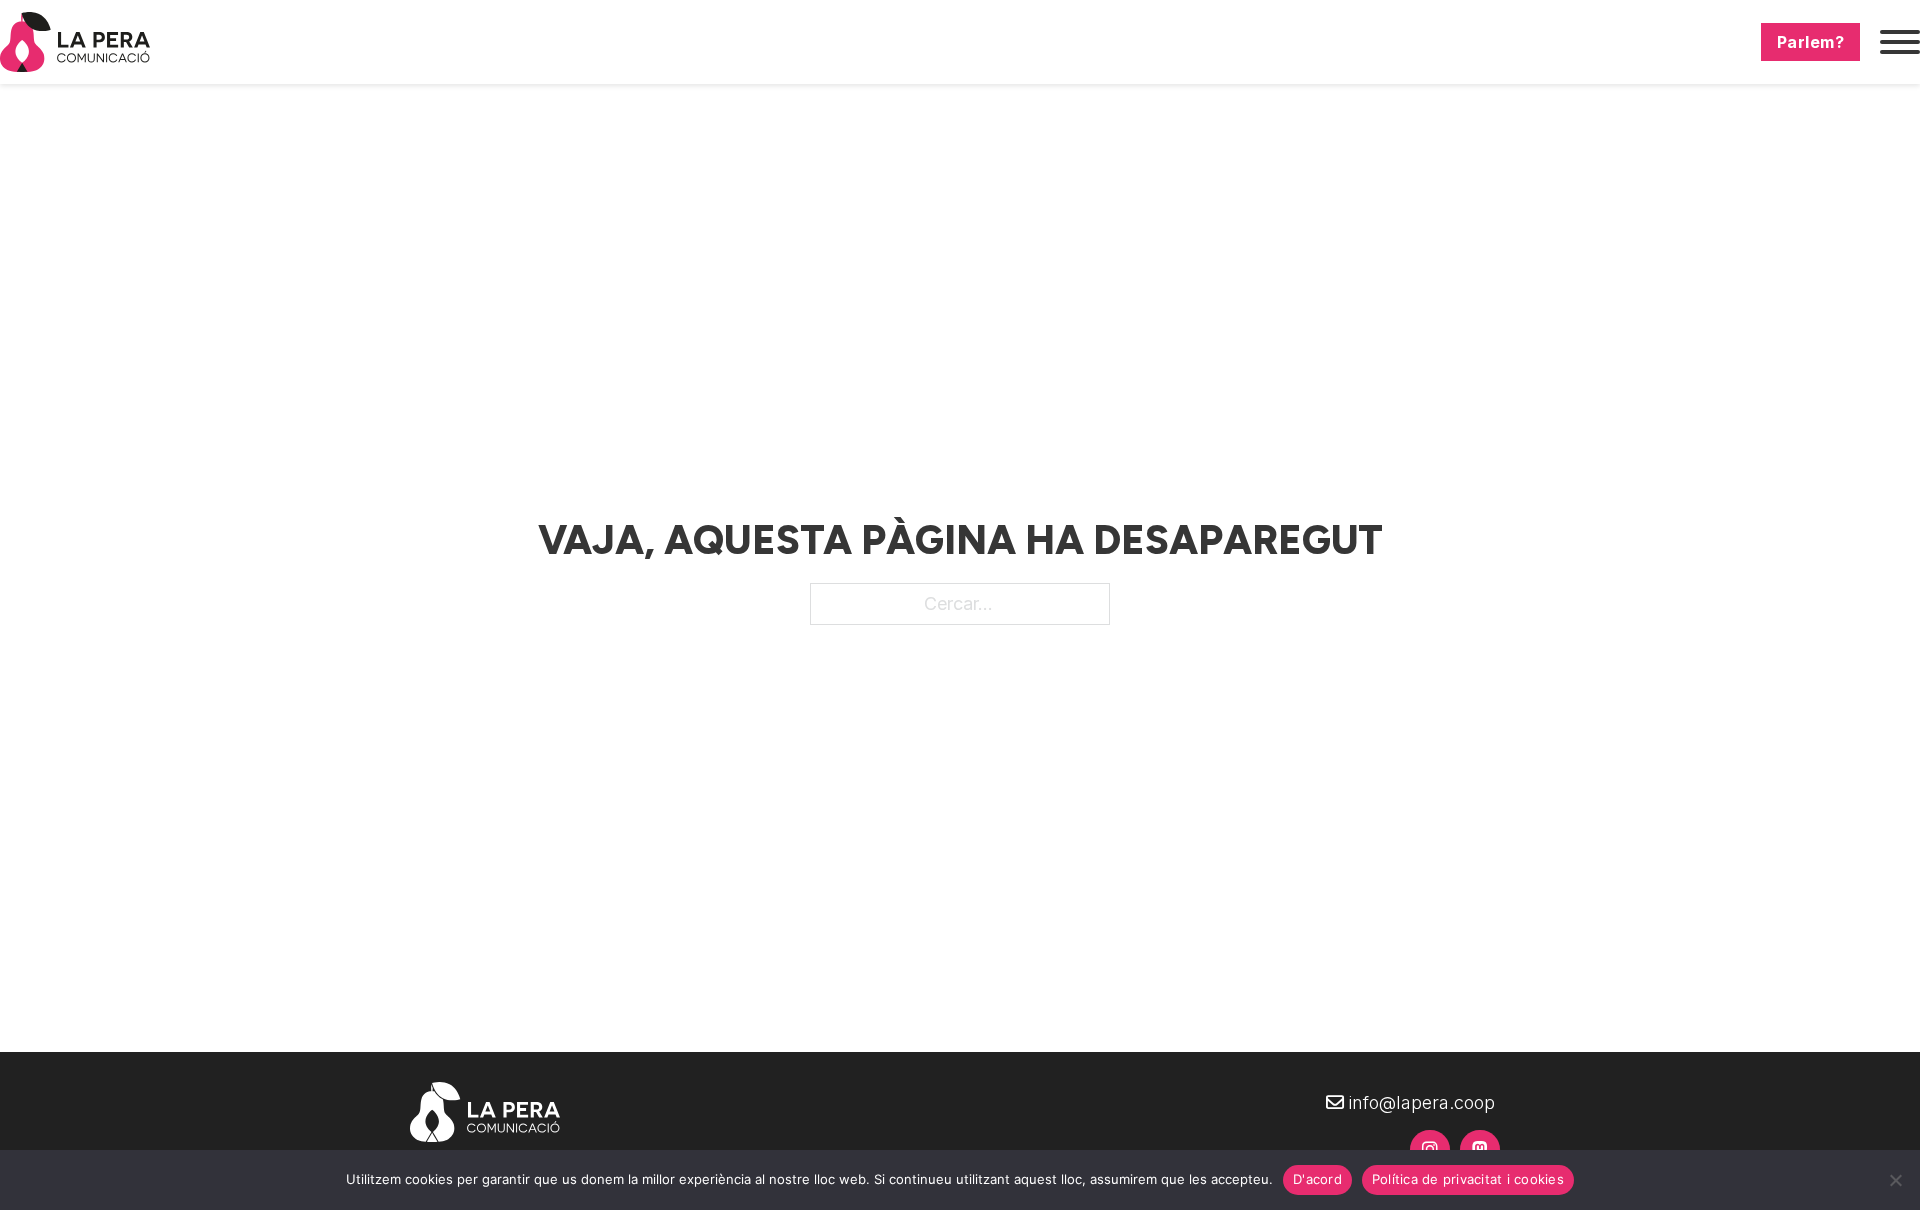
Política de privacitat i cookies (1468, 1179)
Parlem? (1811, 42)
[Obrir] (1900, 42)
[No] (1895, 1180)
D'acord (1317, 1179)
